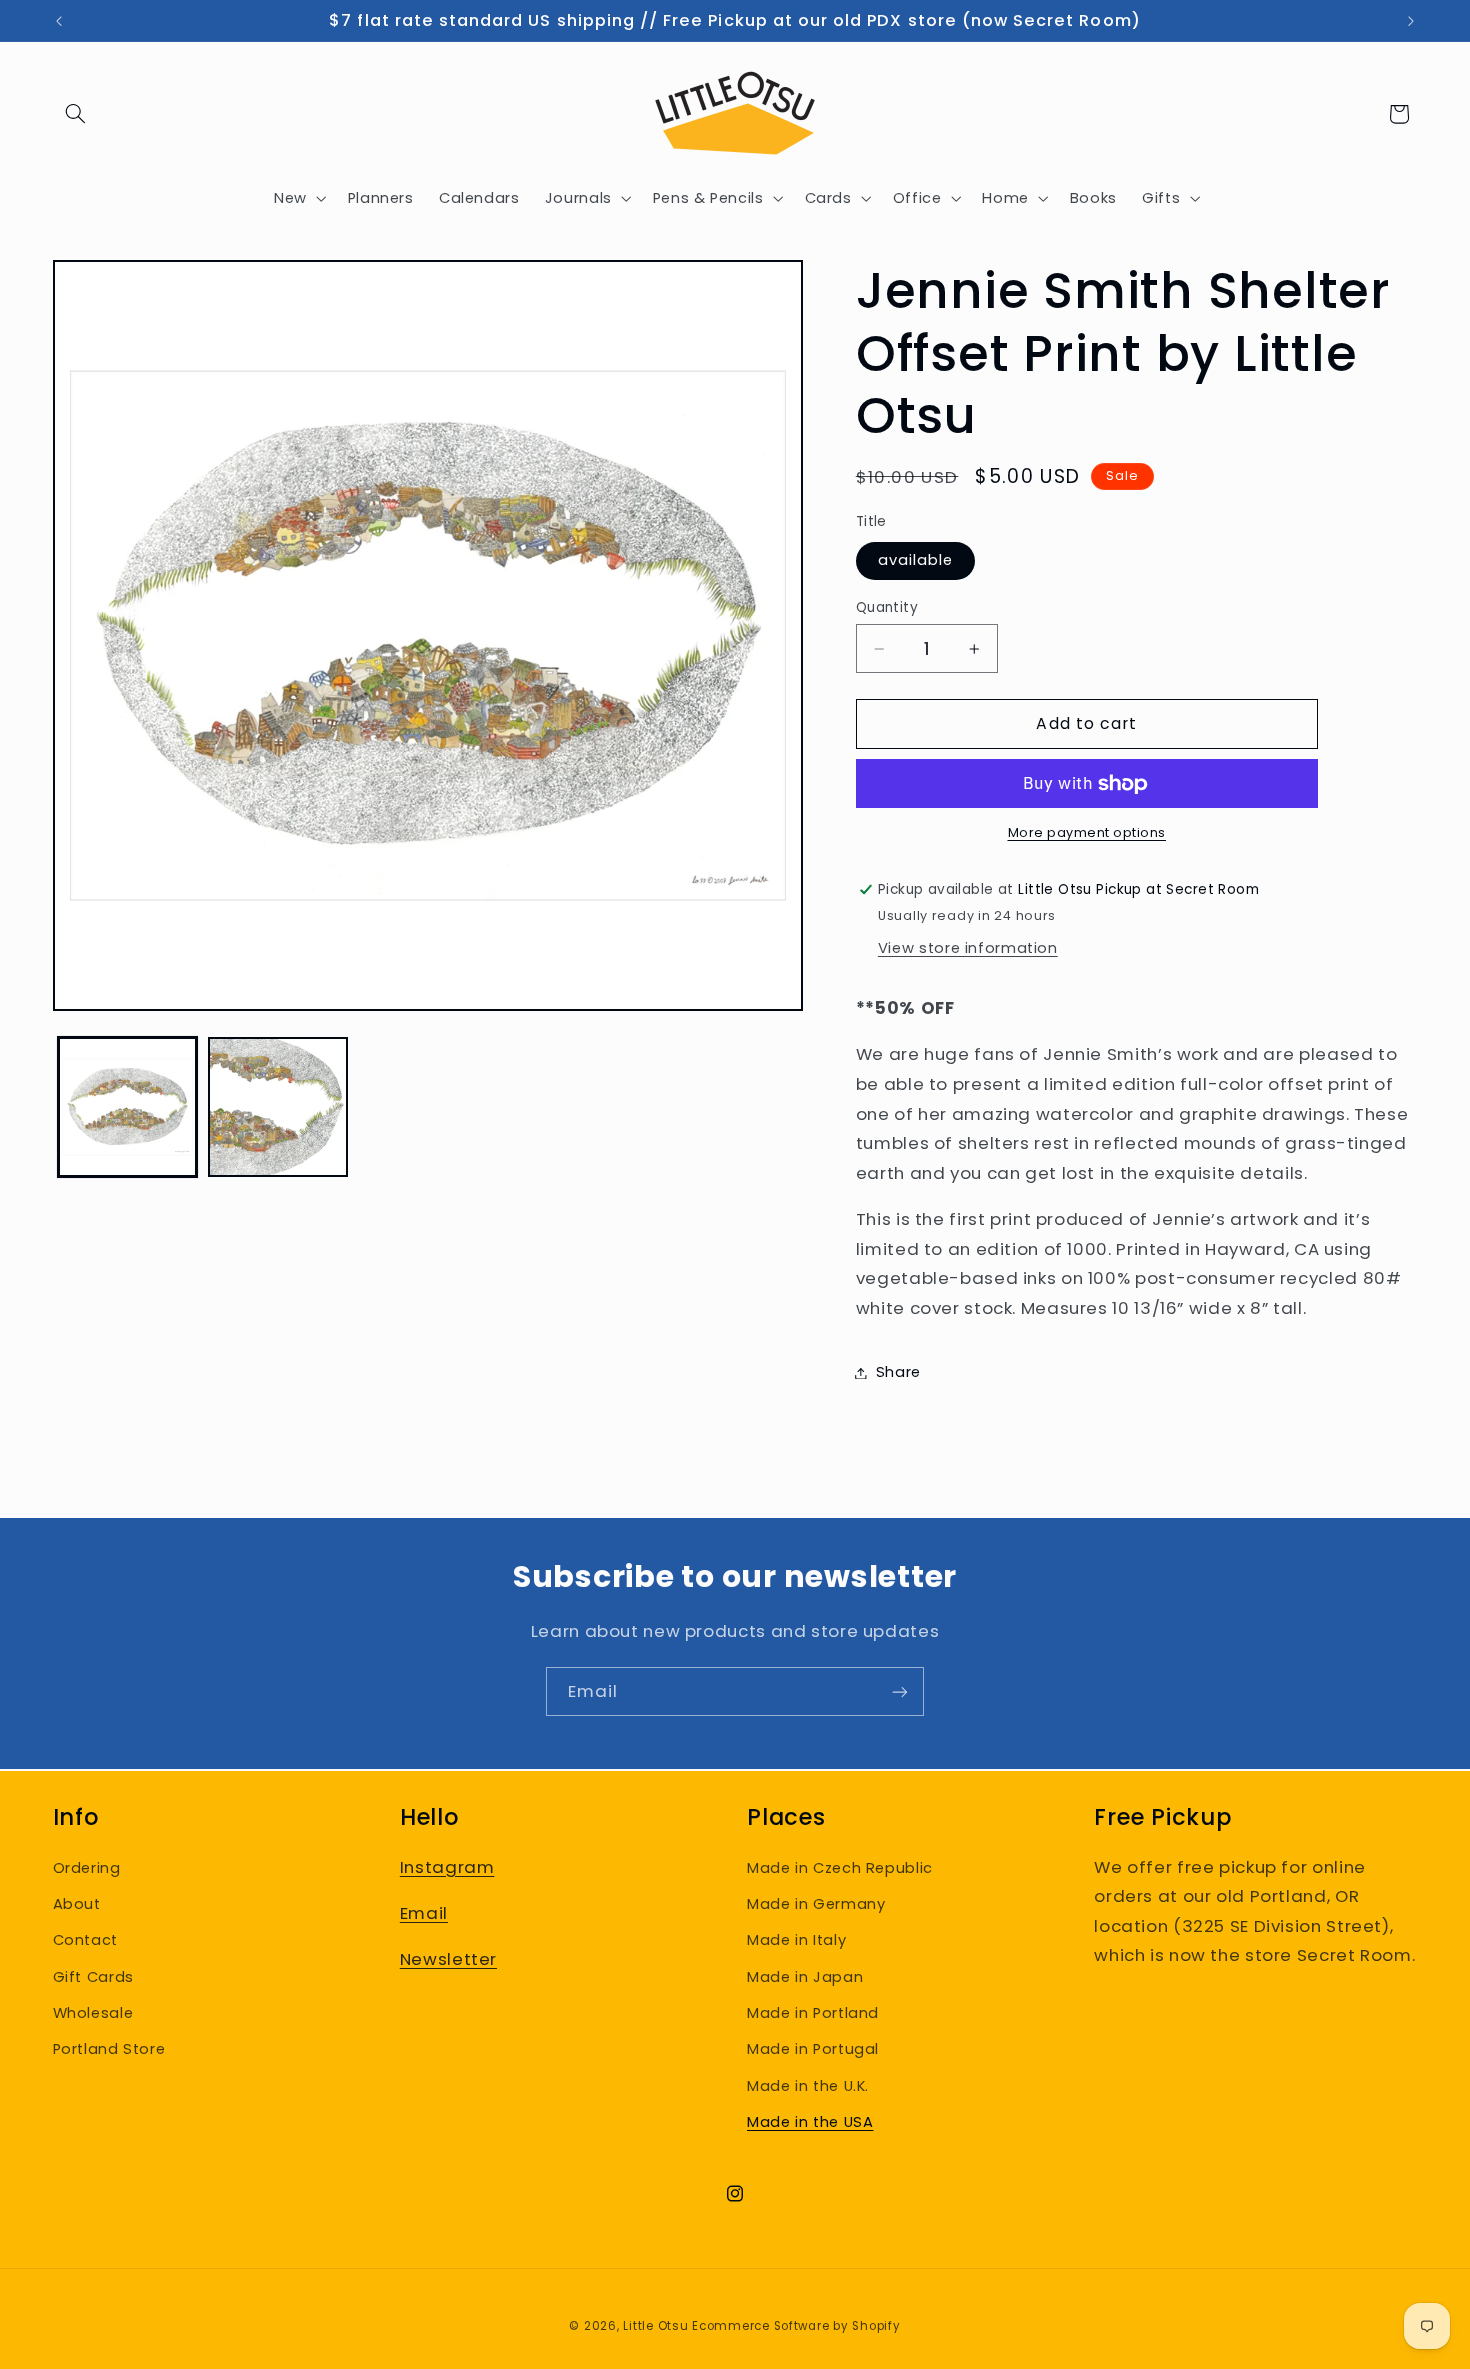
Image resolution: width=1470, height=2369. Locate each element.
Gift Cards (93, 1976)
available (915, 561)
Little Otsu (655, 2326)
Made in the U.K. (808, 2085)
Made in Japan (805, 1976)
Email (424, 1912)
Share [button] (898, 1372)
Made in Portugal (813, 2049)
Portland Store (109, 2049)
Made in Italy (796, 1940)
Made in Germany (816, 1903)
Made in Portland (813, 2012)
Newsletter (448, 1959)
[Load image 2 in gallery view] (278, 1107)
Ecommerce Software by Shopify (796, 2326)
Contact (85, 1940)
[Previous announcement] (59, 21)
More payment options (1087, 833)
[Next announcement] (1411, 21)
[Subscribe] (900, 1691)
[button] (76, 114)
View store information (968, 949)
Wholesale (93, 2012)
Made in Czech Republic (840, 1867)
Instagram (447, 1866)
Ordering (87, 1867)
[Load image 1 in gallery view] (128, 1107)
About (77, 1903)
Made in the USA (810, 2122)
